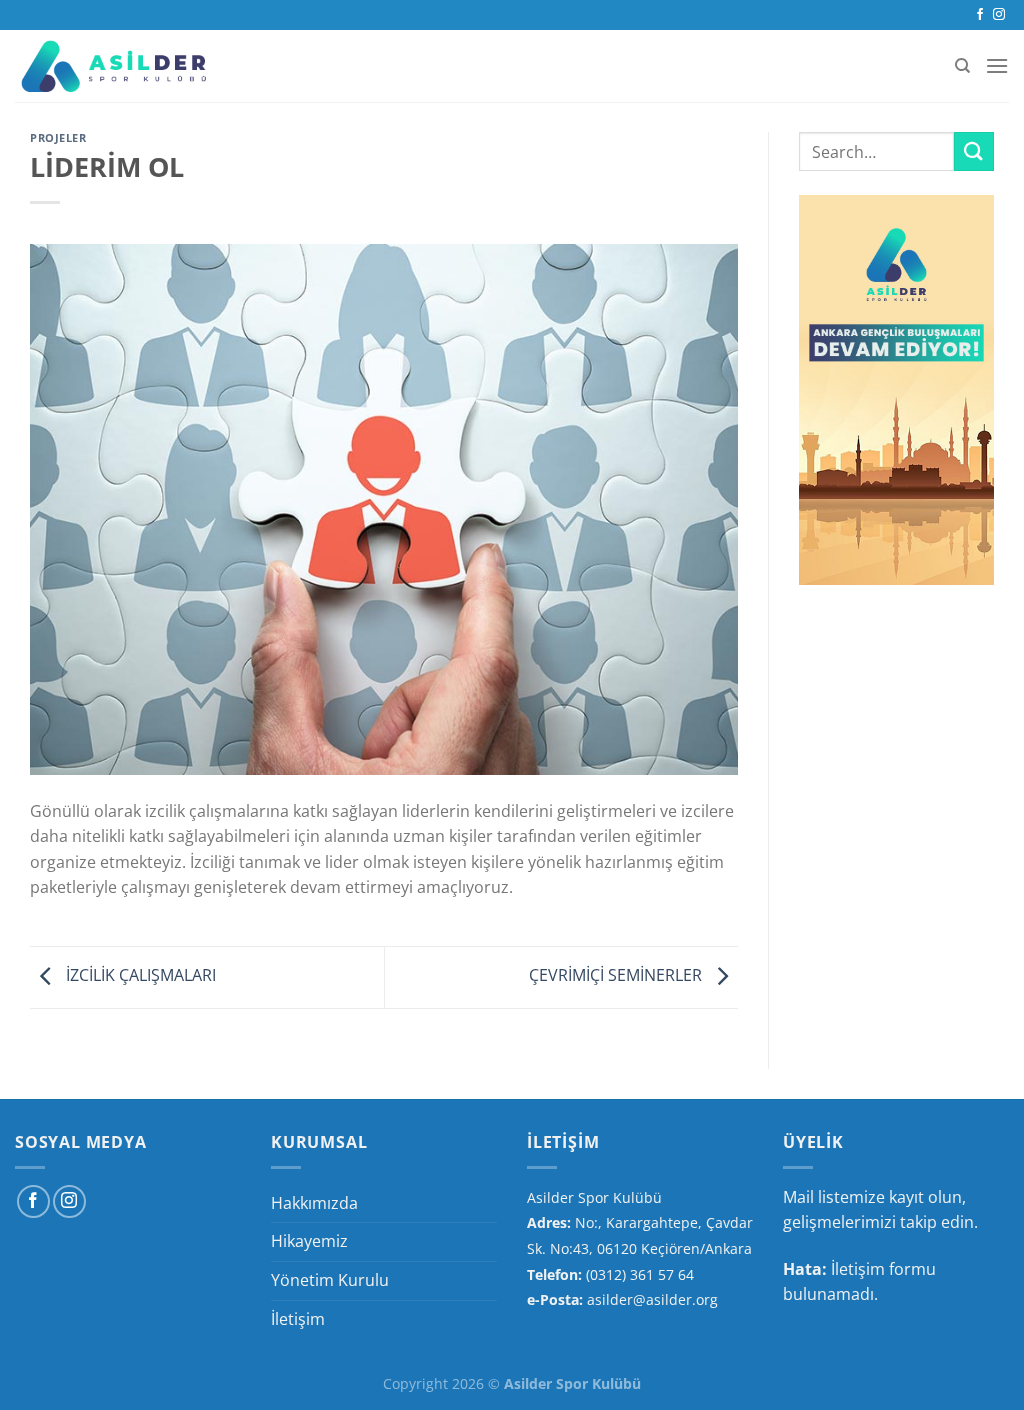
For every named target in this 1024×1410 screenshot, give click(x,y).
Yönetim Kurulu (330, 1280)
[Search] (962, 66)
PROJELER (58, 137)
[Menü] (997, 65)
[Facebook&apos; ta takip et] (980, 15)
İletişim (298, 1319)
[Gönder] (974, 151)
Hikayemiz (309, 1241)
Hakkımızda (314, 1203)
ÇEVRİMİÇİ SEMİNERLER (617, 976)
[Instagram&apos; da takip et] (999, 15)
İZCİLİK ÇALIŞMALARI (139, 976)
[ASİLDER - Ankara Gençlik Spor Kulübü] (115, 66)
